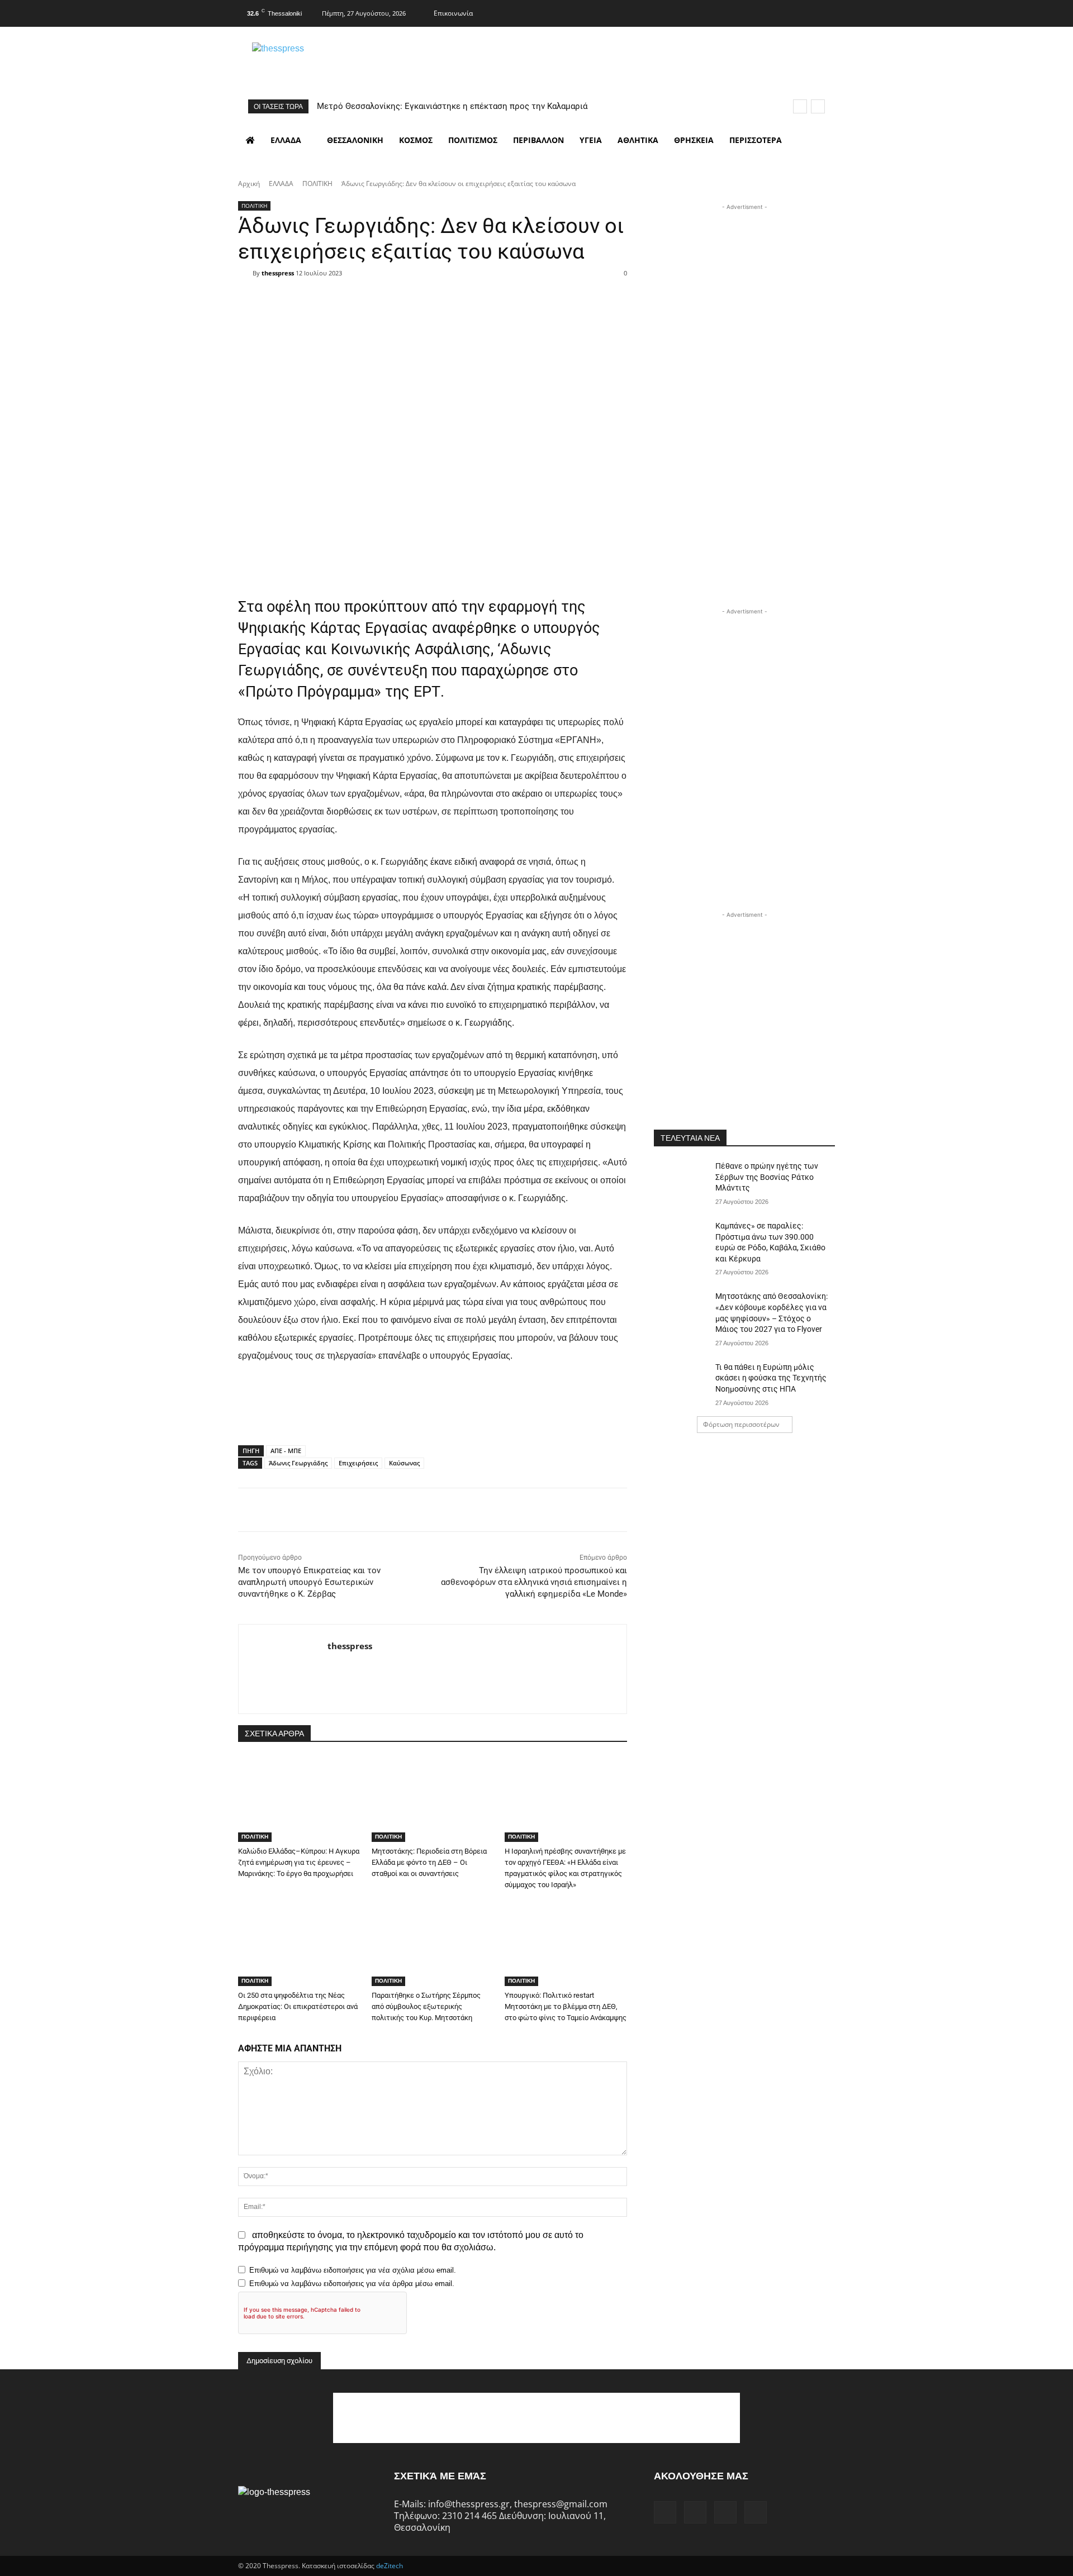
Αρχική (249, 184)
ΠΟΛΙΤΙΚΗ (317, 184)
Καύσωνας (404, 1463)
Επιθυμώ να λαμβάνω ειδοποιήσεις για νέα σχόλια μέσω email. (353, 2270)
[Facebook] (759, 12)
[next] (818, 106)
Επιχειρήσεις (358, 1463)
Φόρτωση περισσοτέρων (741, 1424)
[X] (804, 12)
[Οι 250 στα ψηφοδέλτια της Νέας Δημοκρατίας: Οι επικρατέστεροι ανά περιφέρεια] (299, 1943)
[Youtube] (825, 12)
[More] (504, 293)
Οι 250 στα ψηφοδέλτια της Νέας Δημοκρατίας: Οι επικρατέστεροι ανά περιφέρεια (298, 2006)
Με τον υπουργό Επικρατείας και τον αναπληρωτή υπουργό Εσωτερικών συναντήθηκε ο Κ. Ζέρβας (309, 1582)
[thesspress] (336, 62)
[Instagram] (781, 12)
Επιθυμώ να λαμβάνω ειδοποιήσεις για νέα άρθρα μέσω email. (352, 2284)
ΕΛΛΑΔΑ (281, 184)
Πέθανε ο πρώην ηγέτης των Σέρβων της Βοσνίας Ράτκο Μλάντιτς (767, 1177)
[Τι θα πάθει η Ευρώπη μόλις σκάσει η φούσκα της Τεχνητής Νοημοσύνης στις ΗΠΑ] (681, 1381)
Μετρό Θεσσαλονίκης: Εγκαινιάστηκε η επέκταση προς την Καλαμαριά (452, 106)
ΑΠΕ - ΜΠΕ (286, 1451)
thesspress (278, 273)
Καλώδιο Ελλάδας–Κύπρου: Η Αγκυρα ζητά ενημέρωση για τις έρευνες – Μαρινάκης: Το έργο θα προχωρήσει (299, 1862)
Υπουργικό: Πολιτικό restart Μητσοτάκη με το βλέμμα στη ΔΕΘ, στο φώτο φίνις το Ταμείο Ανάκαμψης (566, 2006)
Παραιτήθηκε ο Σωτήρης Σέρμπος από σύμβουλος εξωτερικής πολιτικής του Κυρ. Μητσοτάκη (426, 2006)
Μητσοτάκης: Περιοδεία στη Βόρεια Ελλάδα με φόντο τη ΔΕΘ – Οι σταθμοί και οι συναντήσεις (429, 1862)
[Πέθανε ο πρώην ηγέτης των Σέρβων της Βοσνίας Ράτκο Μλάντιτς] (681, 1180)
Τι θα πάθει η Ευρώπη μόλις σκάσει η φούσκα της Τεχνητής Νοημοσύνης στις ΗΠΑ (771, 1378)
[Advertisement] (744, 283)
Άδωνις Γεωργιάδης (298, 1463)
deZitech (390, 2566)
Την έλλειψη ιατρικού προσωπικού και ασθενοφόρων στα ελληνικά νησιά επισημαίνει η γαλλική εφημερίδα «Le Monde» (534, 1582)
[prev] (800, 106)
